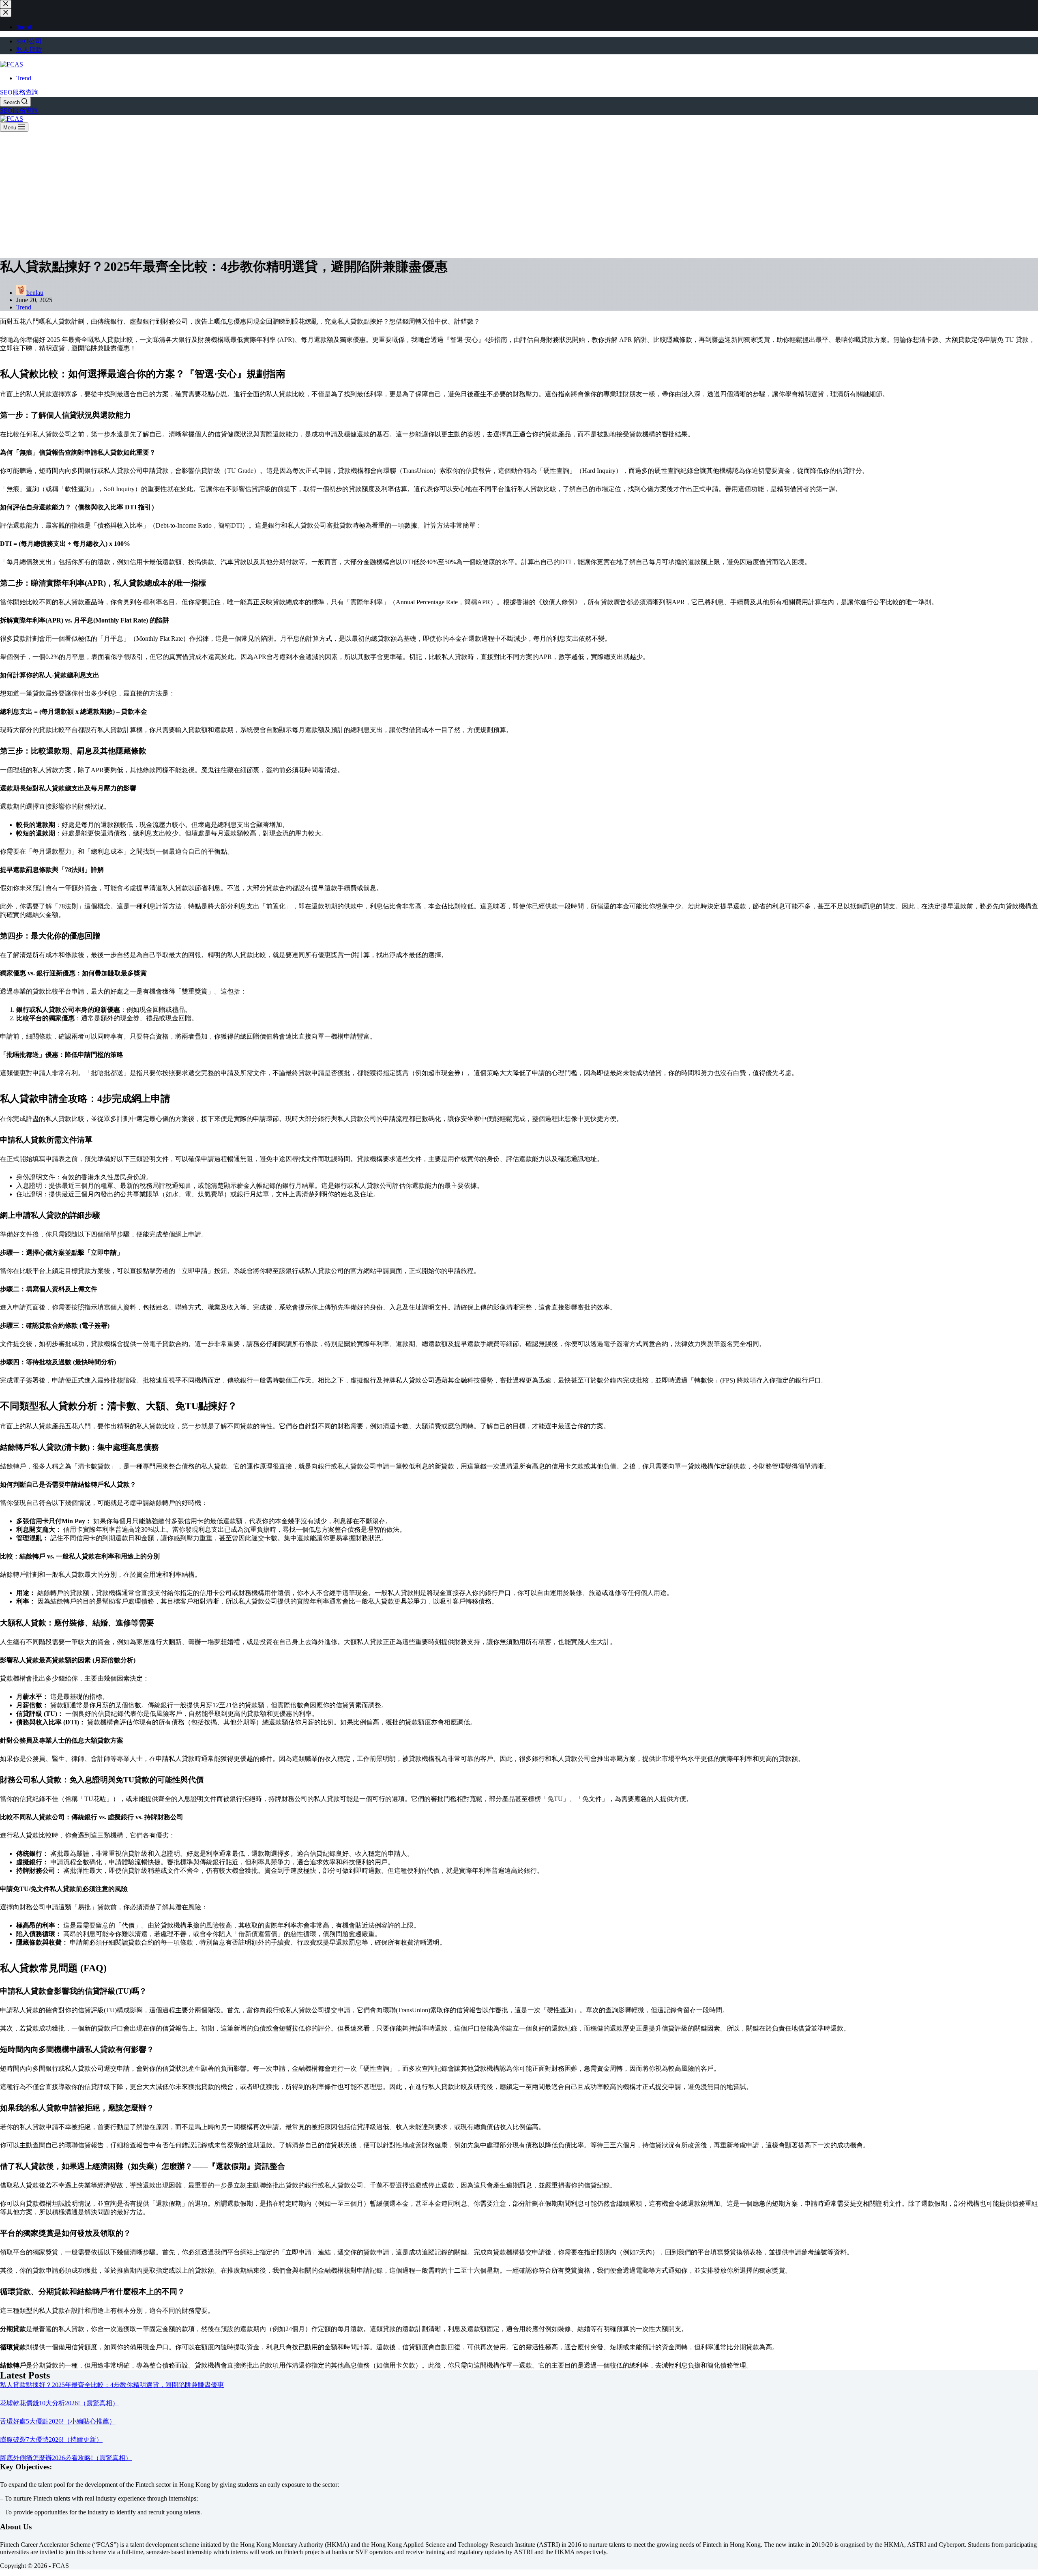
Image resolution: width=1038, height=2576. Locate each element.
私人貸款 (29, 50)
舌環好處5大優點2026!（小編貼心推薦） (58, 2421)
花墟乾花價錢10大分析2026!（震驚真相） (59, 2403)
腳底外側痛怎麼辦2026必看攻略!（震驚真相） (66, 2458)
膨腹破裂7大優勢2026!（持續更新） (51, 2440)
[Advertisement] (519, 193)
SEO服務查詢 (19, 92)
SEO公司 (29, 41)
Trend (24, 78)
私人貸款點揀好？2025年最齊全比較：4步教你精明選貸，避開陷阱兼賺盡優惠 (112, 2385)
